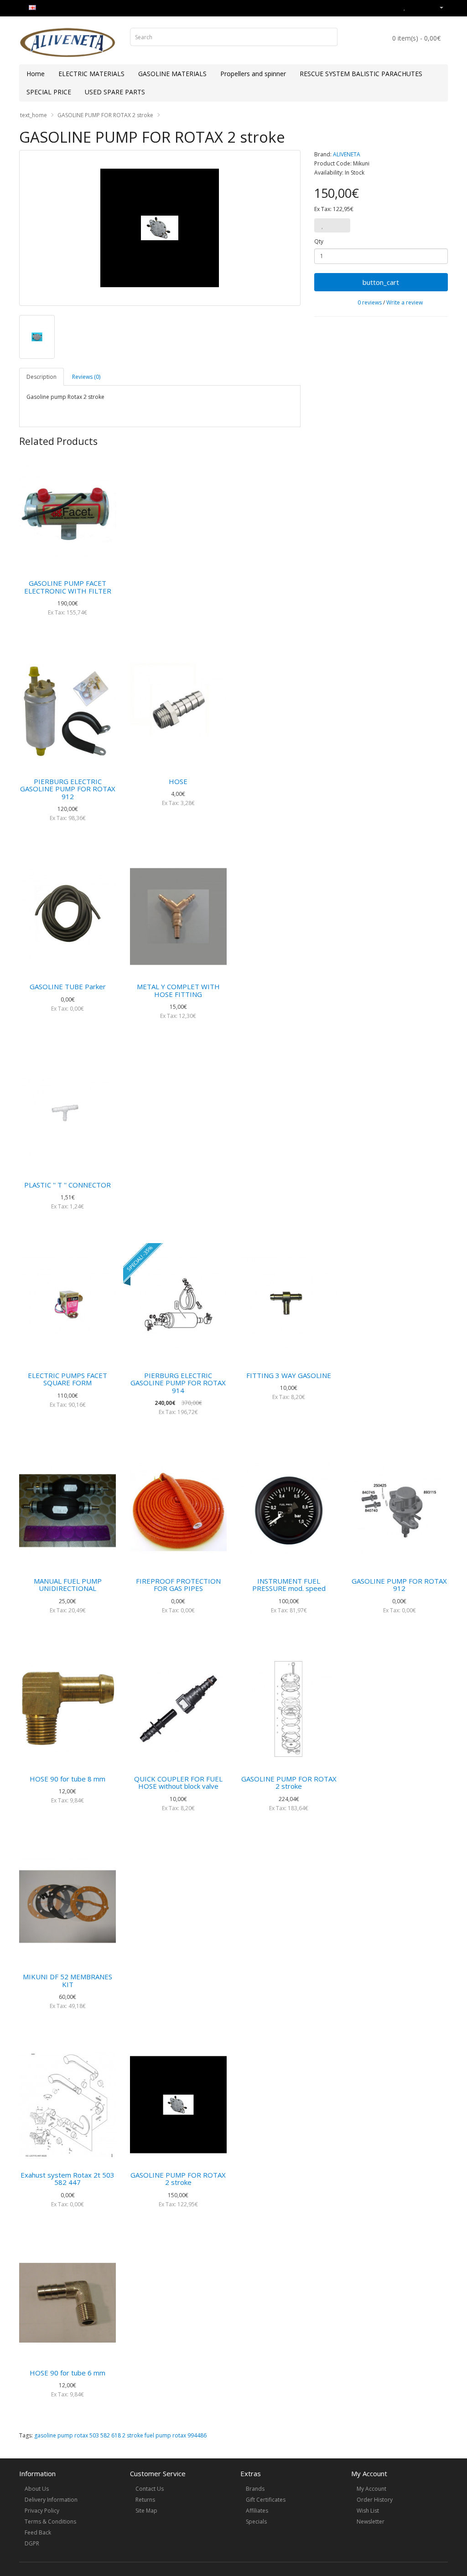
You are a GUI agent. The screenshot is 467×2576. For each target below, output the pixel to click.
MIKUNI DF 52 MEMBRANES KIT (67, 1980)
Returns (145, 2500)
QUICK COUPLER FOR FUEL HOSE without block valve (178, 1783)
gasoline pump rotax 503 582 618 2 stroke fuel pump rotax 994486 (120, 2435)
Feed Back (38, 2532)
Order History (375, 2500)
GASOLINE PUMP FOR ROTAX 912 (399, 1585)
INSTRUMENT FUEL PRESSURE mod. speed (289, 1585)
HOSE (178, 781)
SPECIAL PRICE (49, 92)
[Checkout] (425, 7)
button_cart (381, 282)
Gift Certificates (266, 2500)
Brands (255, 2489)
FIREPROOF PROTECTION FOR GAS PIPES (178, 1585)
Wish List (368, 2511)
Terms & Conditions (50, 2522)
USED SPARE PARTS (115, 92)
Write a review (405, 302)
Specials (256, 2522)
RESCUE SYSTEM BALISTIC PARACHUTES (361, 74)
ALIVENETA (347, 154)
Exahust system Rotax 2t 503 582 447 (67, 2179)
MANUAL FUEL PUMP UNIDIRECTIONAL (68, 1585)
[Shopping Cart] (414, 7)
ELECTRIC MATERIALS (91, 74)
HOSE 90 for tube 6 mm (67, 2373)
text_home (34, 115)
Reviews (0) (86, 377)
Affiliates (257, 2511)
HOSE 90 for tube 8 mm (67, 1779)
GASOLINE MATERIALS (172, 74)
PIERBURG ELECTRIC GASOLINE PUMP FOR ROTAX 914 (178, 1383)
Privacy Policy (42, 2511)
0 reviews (370, 302)
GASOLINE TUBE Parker (68, 986)
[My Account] (438, 7)
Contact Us (150, 2489)
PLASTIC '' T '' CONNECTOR (67, 1185)
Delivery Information (51, 2500)
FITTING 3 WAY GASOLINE (289, 1375)
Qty (319, 241)
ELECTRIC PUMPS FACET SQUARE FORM (67, 1379)
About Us (37, 2489)
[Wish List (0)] (405, 7)
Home (36, 74)
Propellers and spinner (253, 74)
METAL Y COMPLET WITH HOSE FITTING (178, 990)
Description (42, 377)
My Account (371, 2489)
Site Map (146, 2511)
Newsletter (371, 2522)
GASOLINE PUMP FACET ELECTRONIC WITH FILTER (68, 587)
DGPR (32, 2543)
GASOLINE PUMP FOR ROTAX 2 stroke (105, 115)
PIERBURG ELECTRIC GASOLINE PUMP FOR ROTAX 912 (68, 789)
